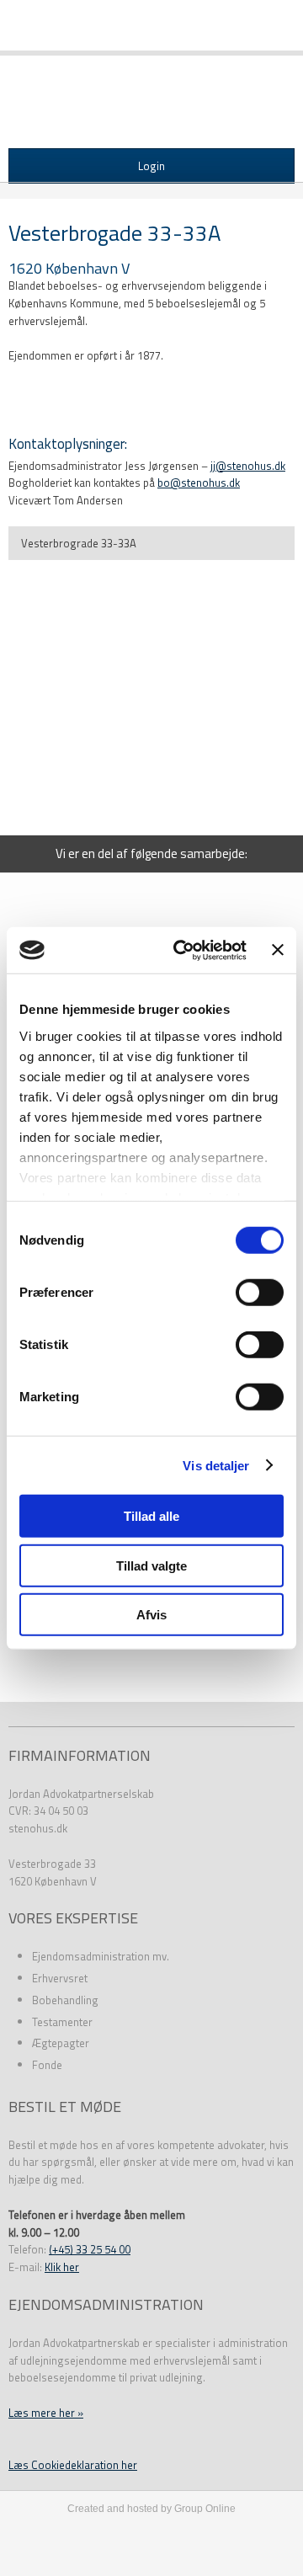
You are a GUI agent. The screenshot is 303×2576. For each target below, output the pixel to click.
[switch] (260, 1293)
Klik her (62, 2267)
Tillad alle (151, 1516)
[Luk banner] (278, 950)
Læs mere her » (46, 2413)
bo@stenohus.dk (199, 483)
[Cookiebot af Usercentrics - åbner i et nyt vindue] (183, 950)
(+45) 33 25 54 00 (90, 2249)
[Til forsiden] (151, 107)
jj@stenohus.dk (248, 466)
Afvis (151, 1615)
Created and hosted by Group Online (151, 2509)
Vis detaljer (216, 1465)
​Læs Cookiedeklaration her (73, 2465)
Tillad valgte (151, 1565)
